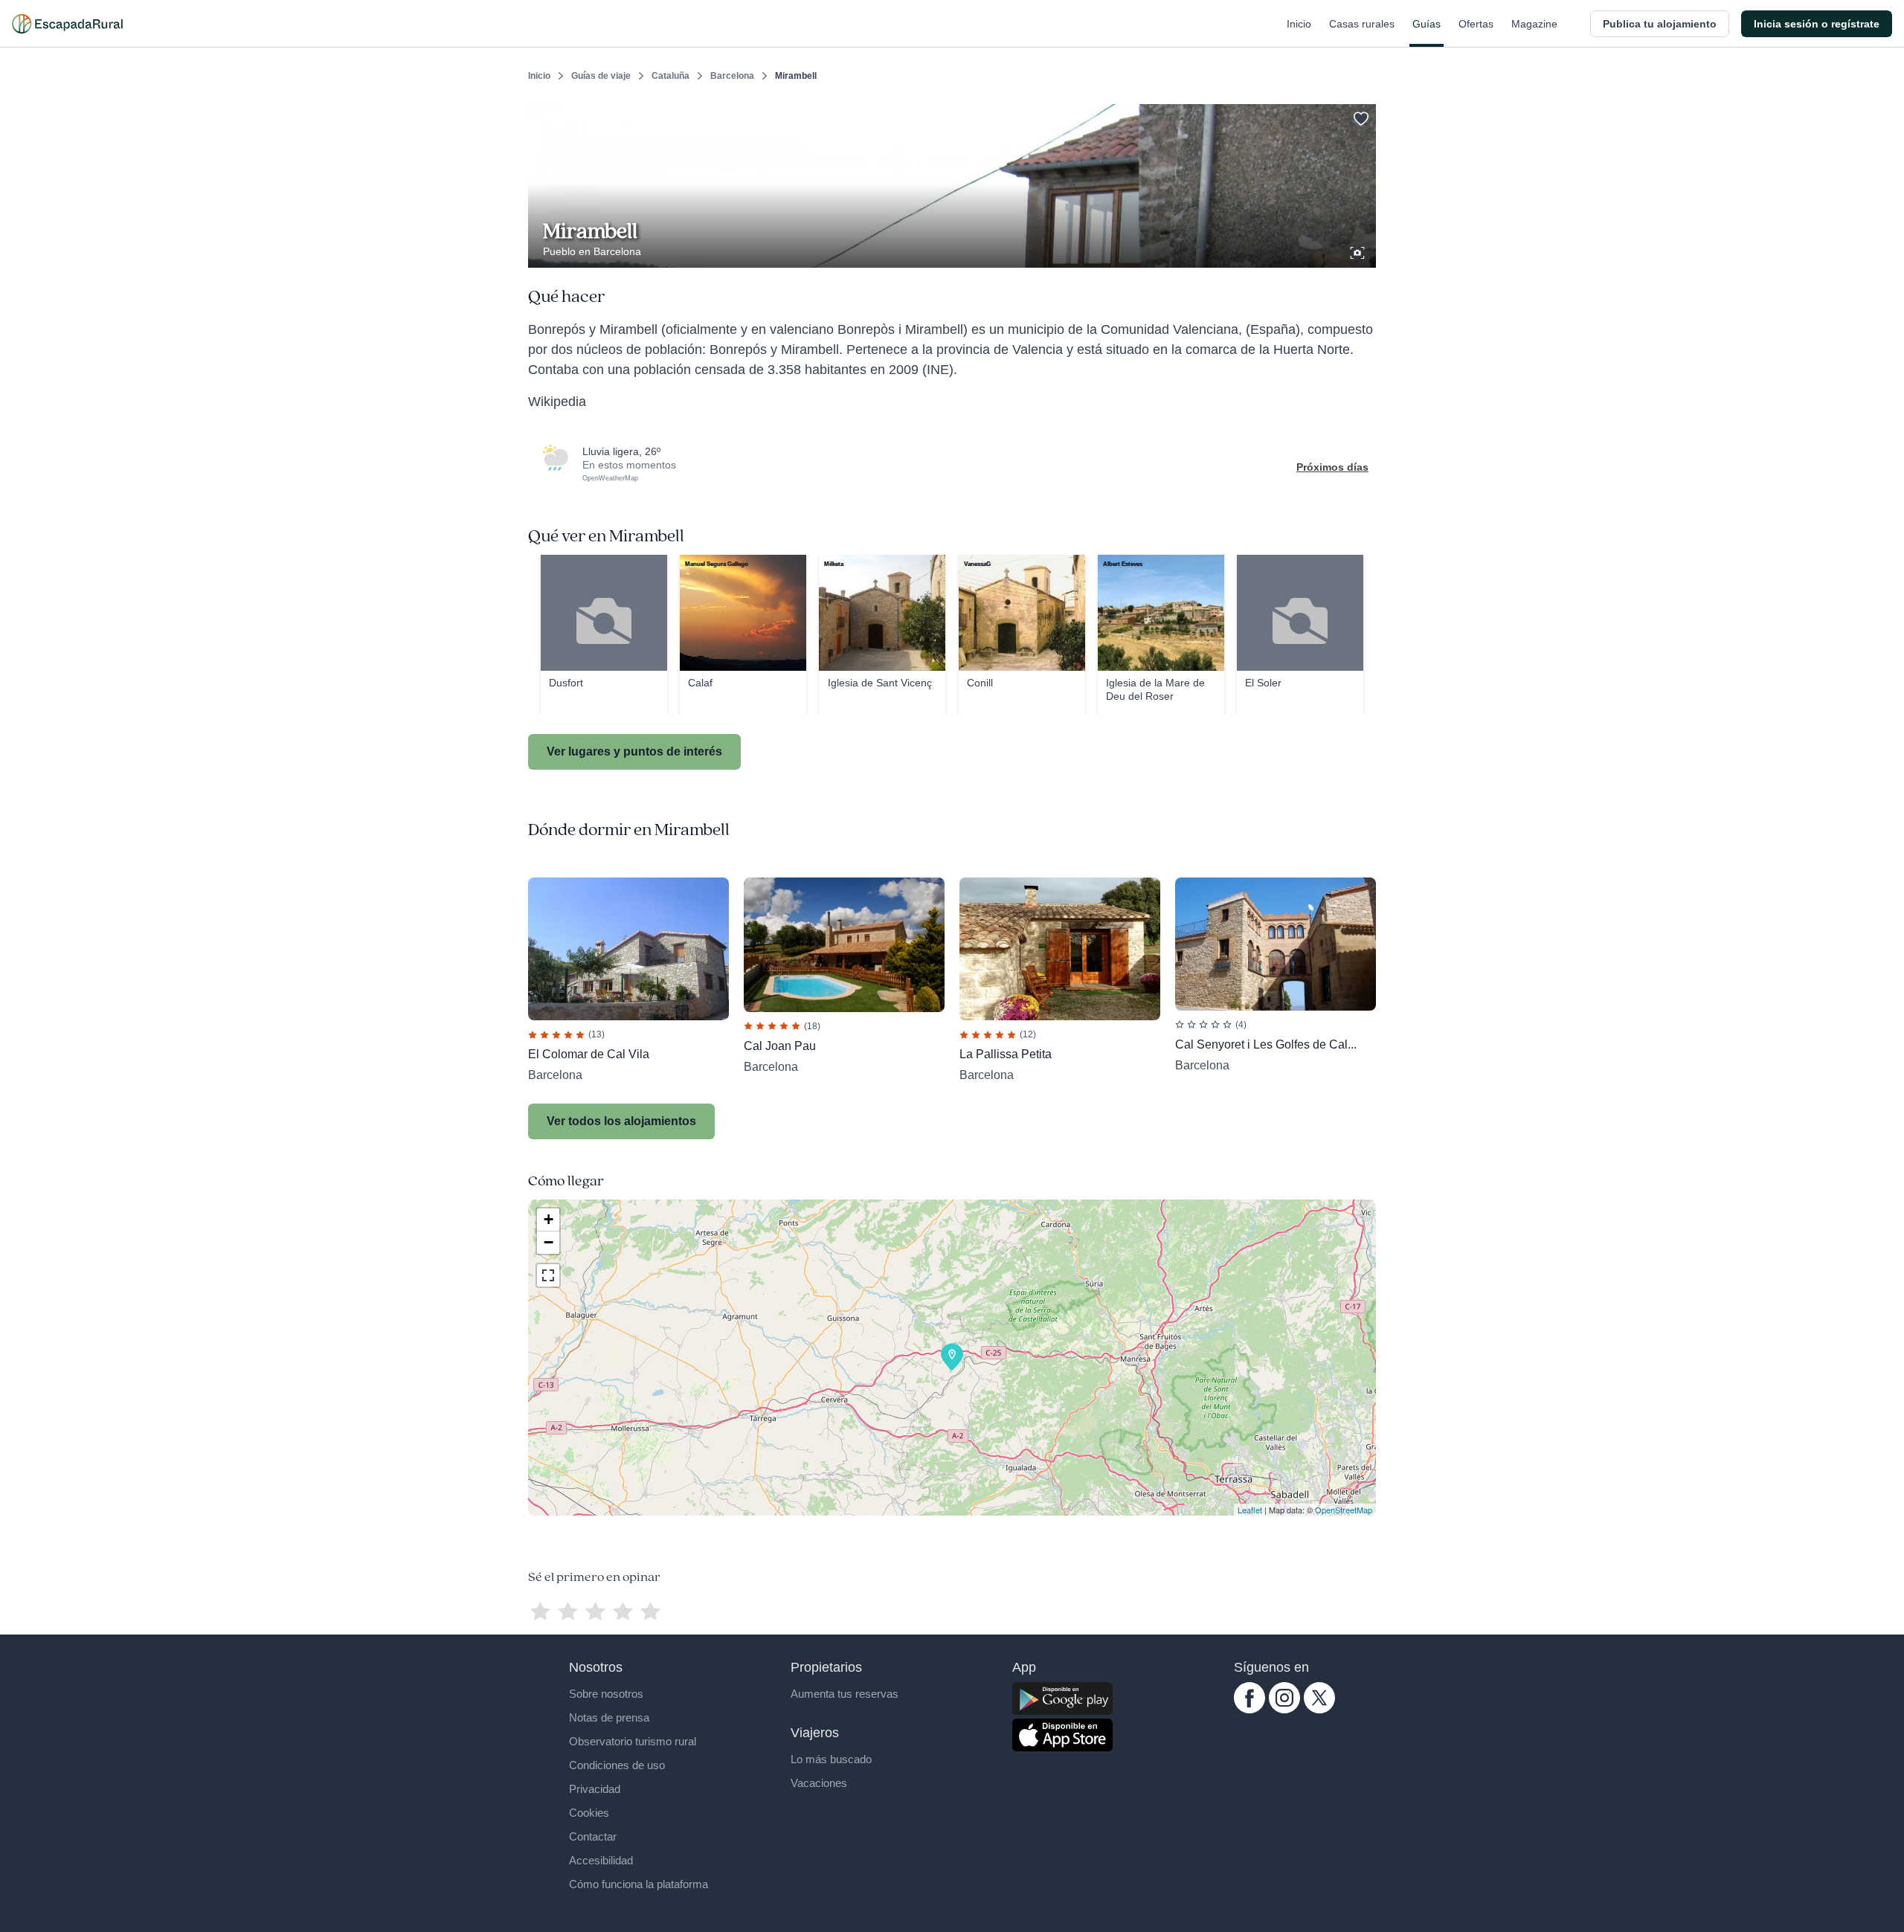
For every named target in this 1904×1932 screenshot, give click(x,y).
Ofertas (1476, 24)
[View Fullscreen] (548, 1275)
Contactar (593, 1836)
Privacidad (595, 1789)
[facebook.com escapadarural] (1249, 1710)
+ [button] (549, 1219)
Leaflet (1250, 1510)
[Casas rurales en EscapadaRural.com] (67, 24)
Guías (1427, 24)
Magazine (1534, 24)
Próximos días (1332, 467)
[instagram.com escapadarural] (1284, 1710)
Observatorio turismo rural (633, 1741)
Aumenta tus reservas (845, 1694)
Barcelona (732, 76)
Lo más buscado (831, 1759)
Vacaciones (819, 1783)
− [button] (549, 1242)
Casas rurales (1362, 24)
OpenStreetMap (1344, 1510)
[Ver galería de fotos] (1359, 251)
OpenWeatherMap (610, 478)
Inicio (1299, 24)
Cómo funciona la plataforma (639, 1884)
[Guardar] (1360, 116)
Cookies (589, 1813)
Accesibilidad (601, 1860)
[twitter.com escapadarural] (1319, 1710)
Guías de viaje (601, 76)
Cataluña (670, 76)
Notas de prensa (609, 1717)
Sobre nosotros (606, 1694)
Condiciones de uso (617, 1765)
